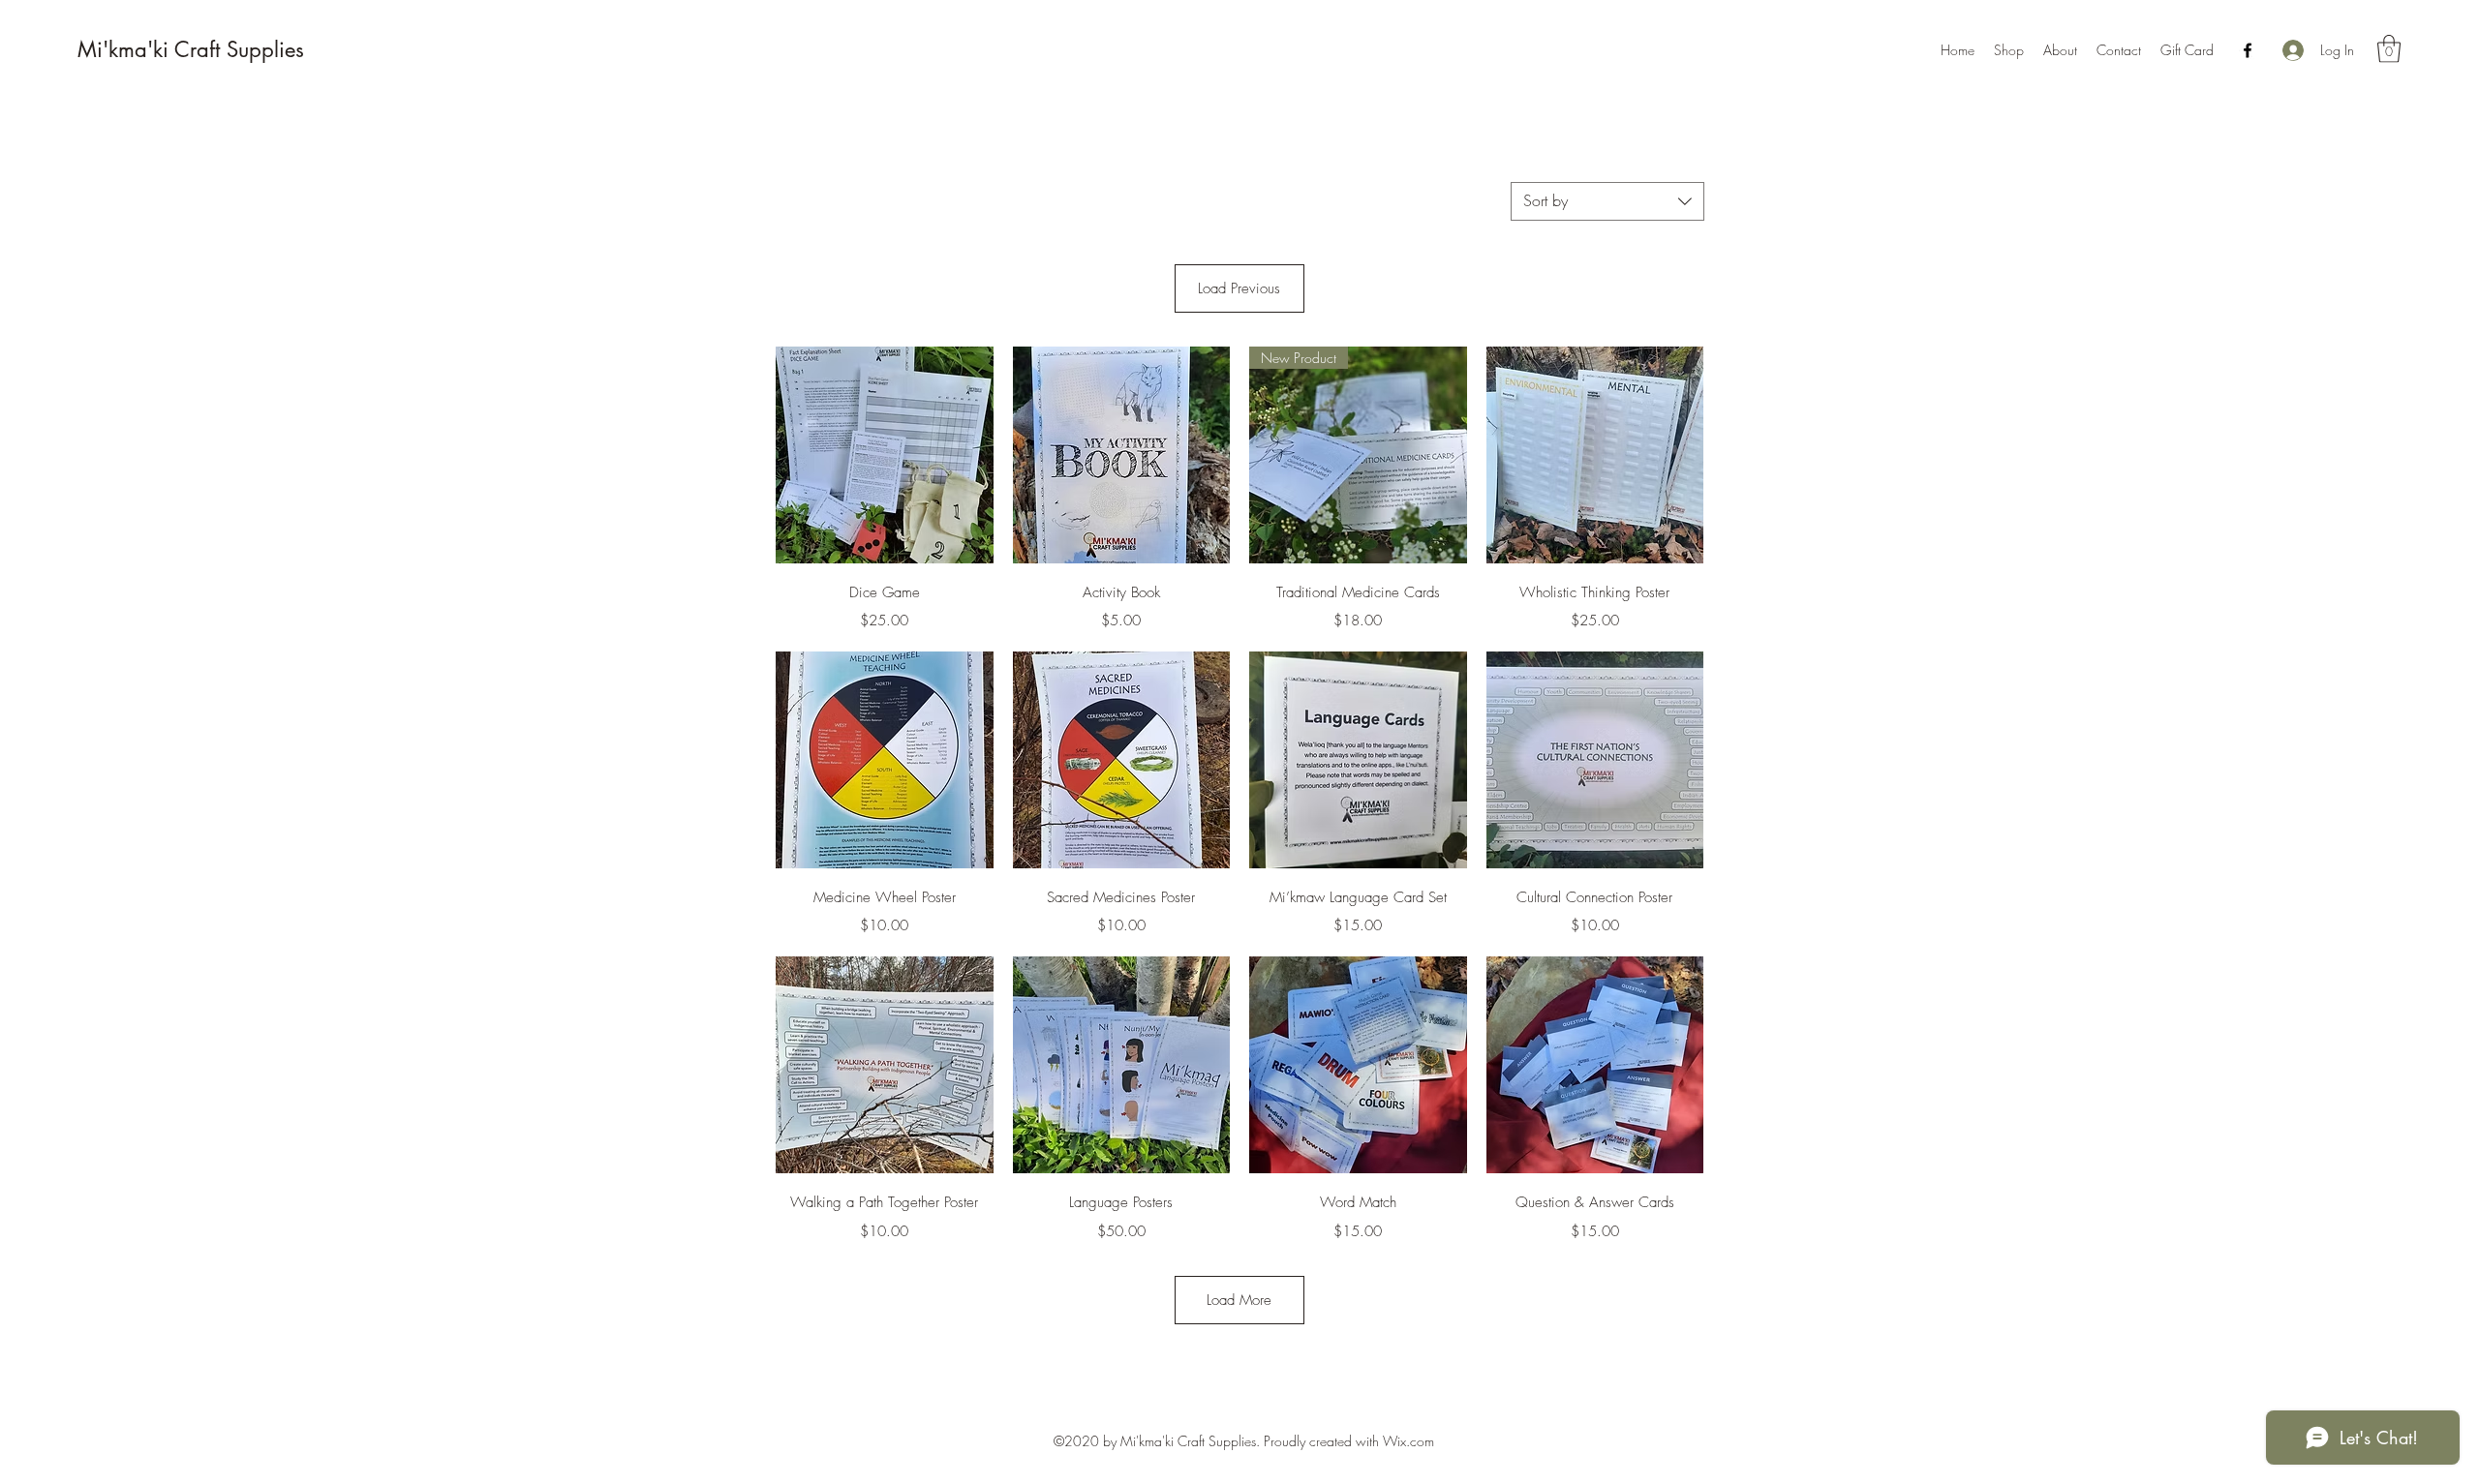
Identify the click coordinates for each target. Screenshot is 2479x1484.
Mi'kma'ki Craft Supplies (191, 49)
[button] (2389, 49)
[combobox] (1607, 201)
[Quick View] (885, 455)
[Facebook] (2248, 50)
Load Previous (1239, 288)
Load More (1239, 1300)
